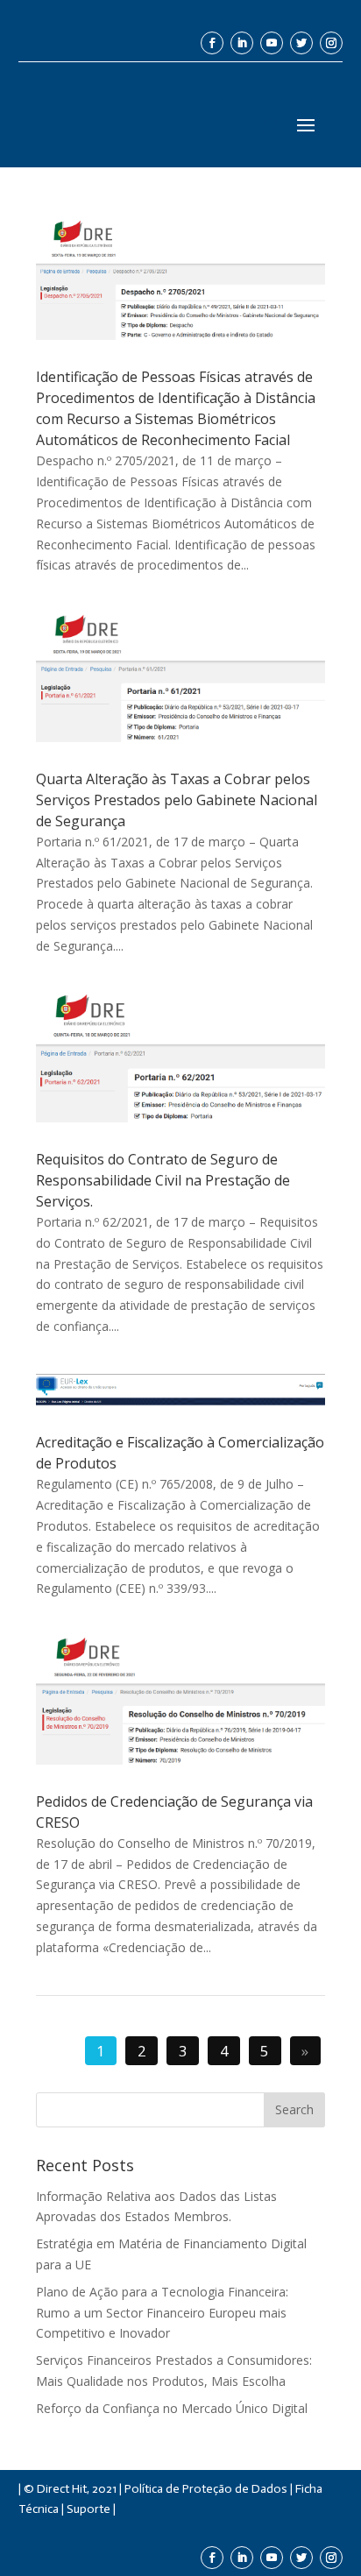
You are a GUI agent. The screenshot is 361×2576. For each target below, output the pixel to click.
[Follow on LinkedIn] (242, 43)
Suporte (88, 2509)
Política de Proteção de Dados (206, 2489)
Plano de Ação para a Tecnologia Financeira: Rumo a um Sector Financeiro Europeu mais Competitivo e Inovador (162, 2313)
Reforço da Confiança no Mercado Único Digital (172, 2408)
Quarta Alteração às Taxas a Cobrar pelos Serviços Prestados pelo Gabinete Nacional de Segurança (177, 800)
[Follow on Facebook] (212, 43)
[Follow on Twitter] (301, 43)
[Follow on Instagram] (331, 43)
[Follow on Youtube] (272, 43)
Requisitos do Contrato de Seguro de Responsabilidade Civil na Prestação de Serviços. (163, 1180)
